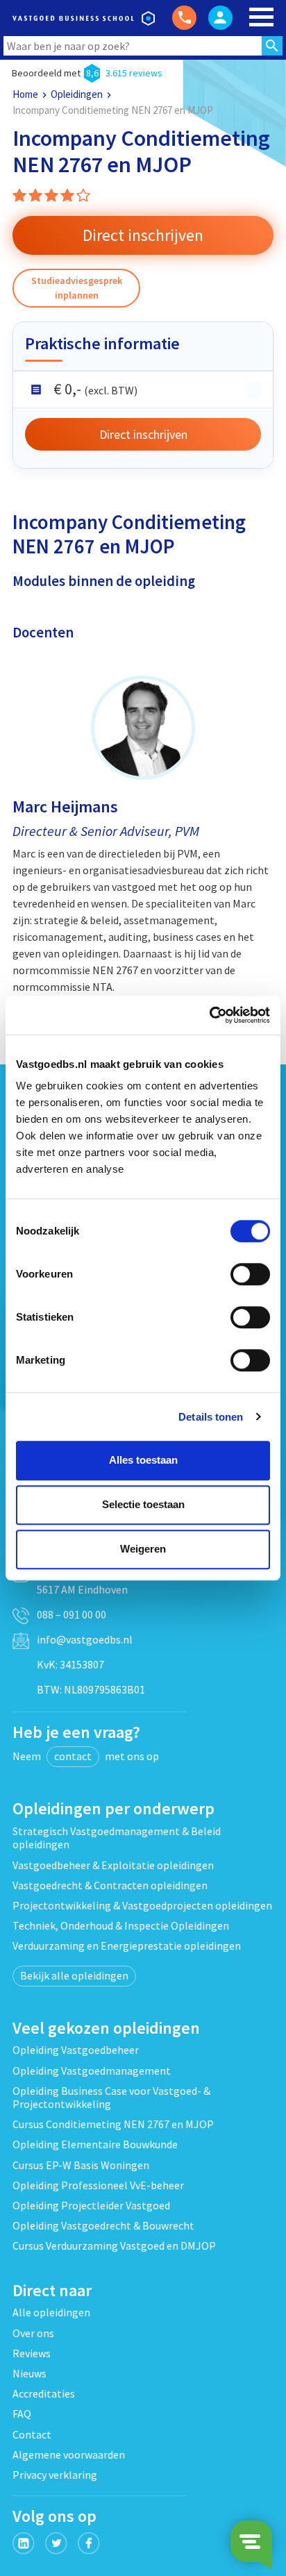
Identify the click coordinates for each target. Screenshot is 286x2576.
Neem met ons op (86, 1756)
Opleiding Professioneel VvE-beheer (98, 2185)
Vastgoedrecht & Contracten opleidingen (110, 1885)
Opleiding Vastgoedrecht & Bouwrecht (103, 2225)
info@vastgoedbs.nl (85, 1639)
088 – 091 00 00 (71, 1614)
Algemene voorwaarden (69, 2454)
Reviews (32, 2353)
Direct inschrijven (143, 434)
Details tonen (211, 1417)
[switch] (250, 1274)
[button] (143, 235)
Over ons (33, 2333)
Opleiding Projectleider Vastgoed (91, 2205)
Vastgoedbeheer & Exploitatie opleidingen (113, 1865)
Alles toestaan (143, 1460)
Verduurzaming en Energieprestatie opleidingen (127, 1946)
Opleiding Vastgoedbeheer (76, 2050)
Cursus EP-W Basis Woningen (81, 2165)
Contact (32, 2434)
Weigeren (143, 1549)
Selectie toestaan (143, 1504)
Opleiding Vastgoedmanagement (92, 2071)
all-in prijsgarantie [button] (253, 390)
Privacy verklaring (55, 2475)
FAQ (22, 2414)
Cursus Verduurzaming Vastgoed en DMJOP (114, 2245)
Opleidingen (77, 94)
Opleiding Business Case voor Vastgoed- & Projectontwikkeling (111, 2097)
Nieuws (30, 2373)
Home (25, 94)
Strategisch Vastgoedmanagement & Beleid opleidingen (117, 1838)
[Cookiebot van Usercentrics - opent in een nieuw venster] (209, 1015)
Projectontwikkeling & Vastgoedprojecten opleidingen (142, 1905)
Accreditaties (44, 2393)
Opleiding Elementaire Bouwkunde (95, 2144)
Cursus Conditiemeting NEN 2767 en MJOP (113, 2124)
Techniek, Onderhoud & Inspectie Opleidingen (121, 1925)
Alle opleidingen (51, 2312)
